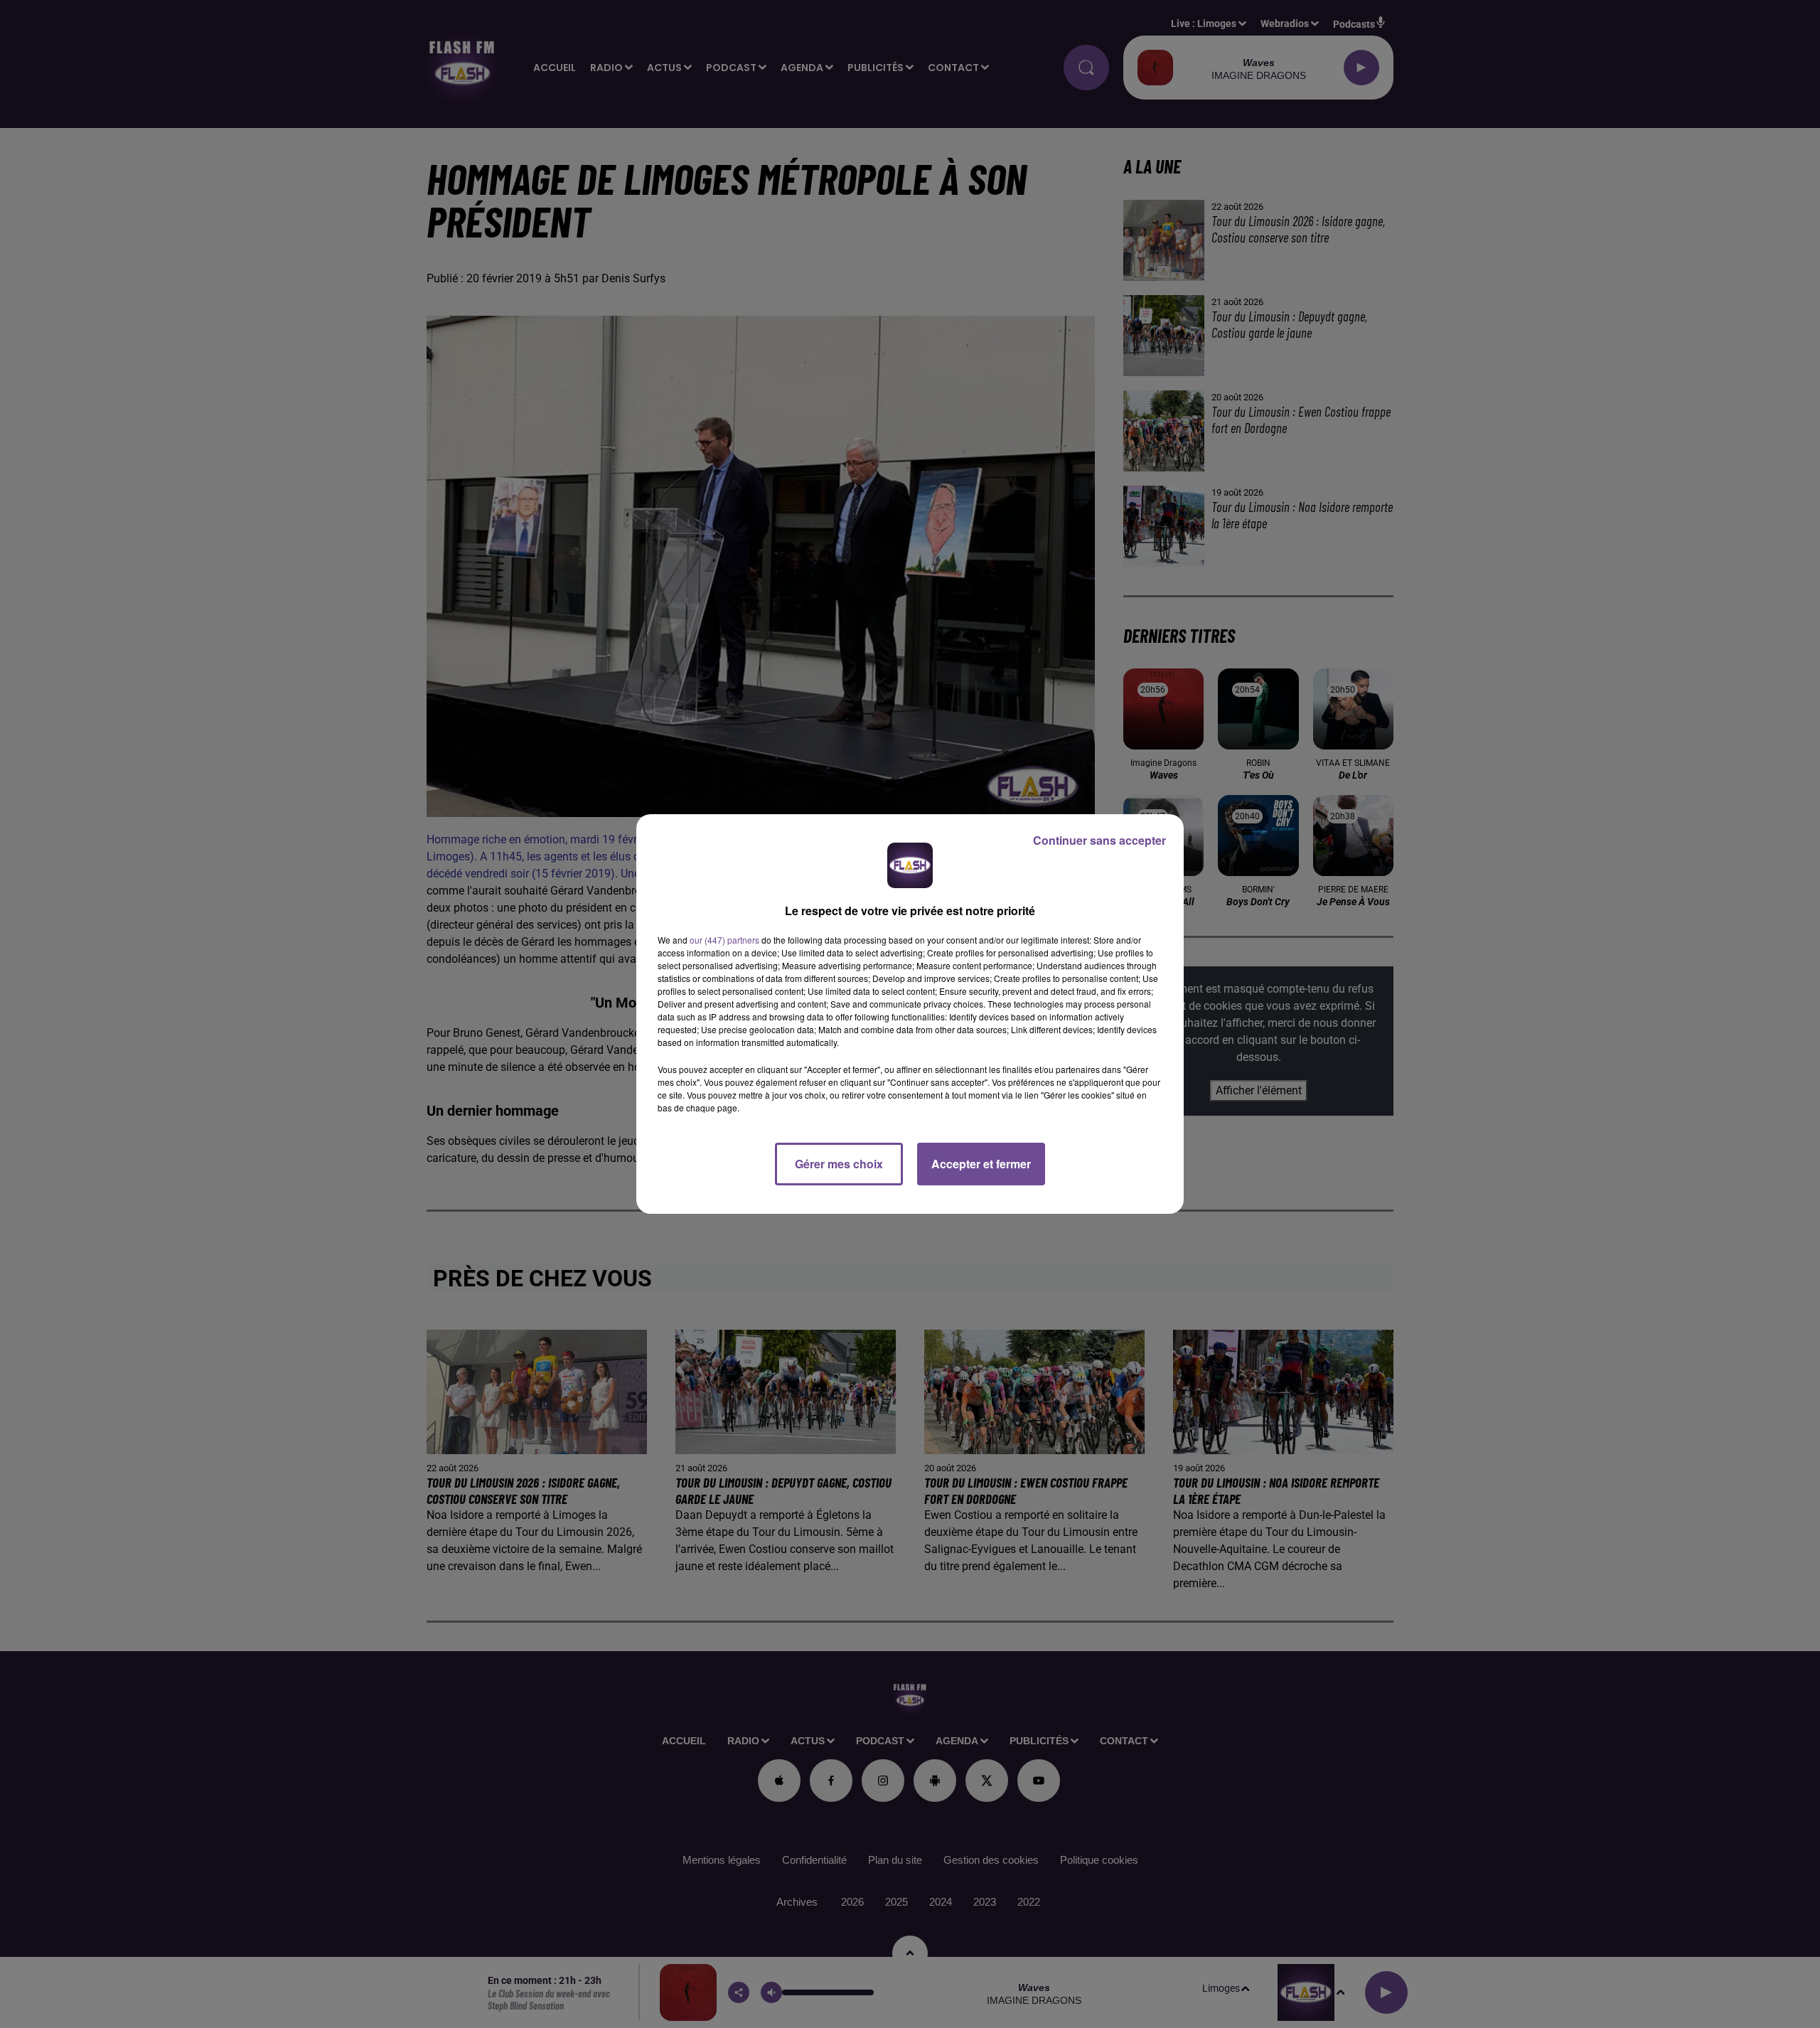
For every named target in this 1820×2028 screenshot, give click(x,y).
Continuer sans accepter (1099, 840)
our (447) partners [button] (724, 940)
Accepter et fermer (981, 1164)
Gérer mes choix (839, 1164)
